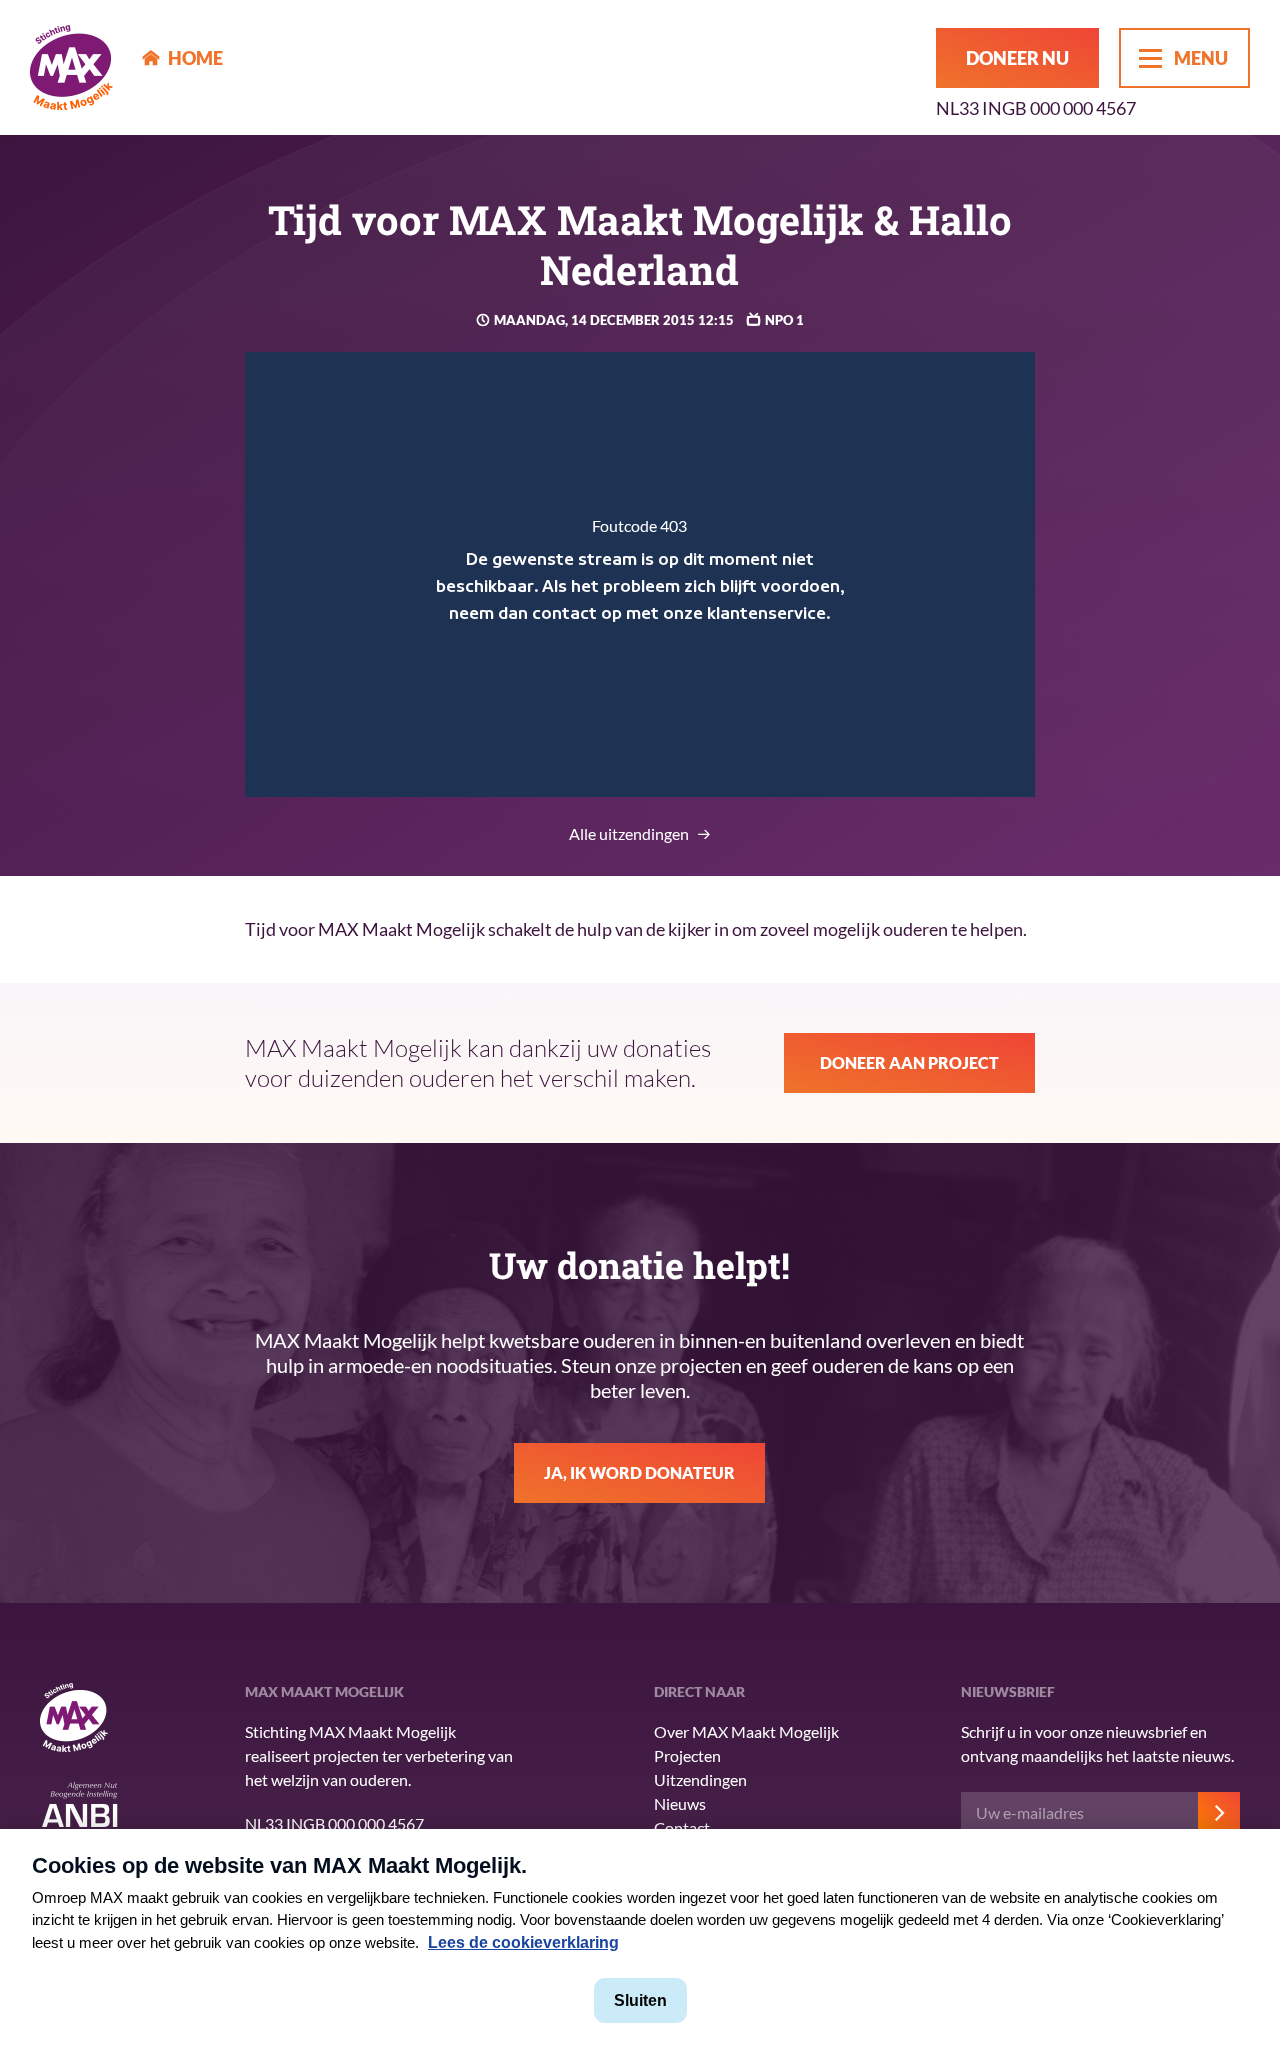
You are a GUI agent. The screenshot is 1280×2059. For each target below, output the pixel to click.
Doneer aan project (909, 1062)
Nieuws (680, 1803)
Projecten (687, 1755)
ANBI (80, 1810)
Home (195, 58)
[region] (640, 574)
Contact (682, 1827)
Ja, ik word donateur (639, 1472)
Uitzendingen (700, 1779)
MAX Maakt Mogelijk (71, 67)
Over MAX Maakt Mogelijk (746, 1731)
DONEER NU (1017, 58)
